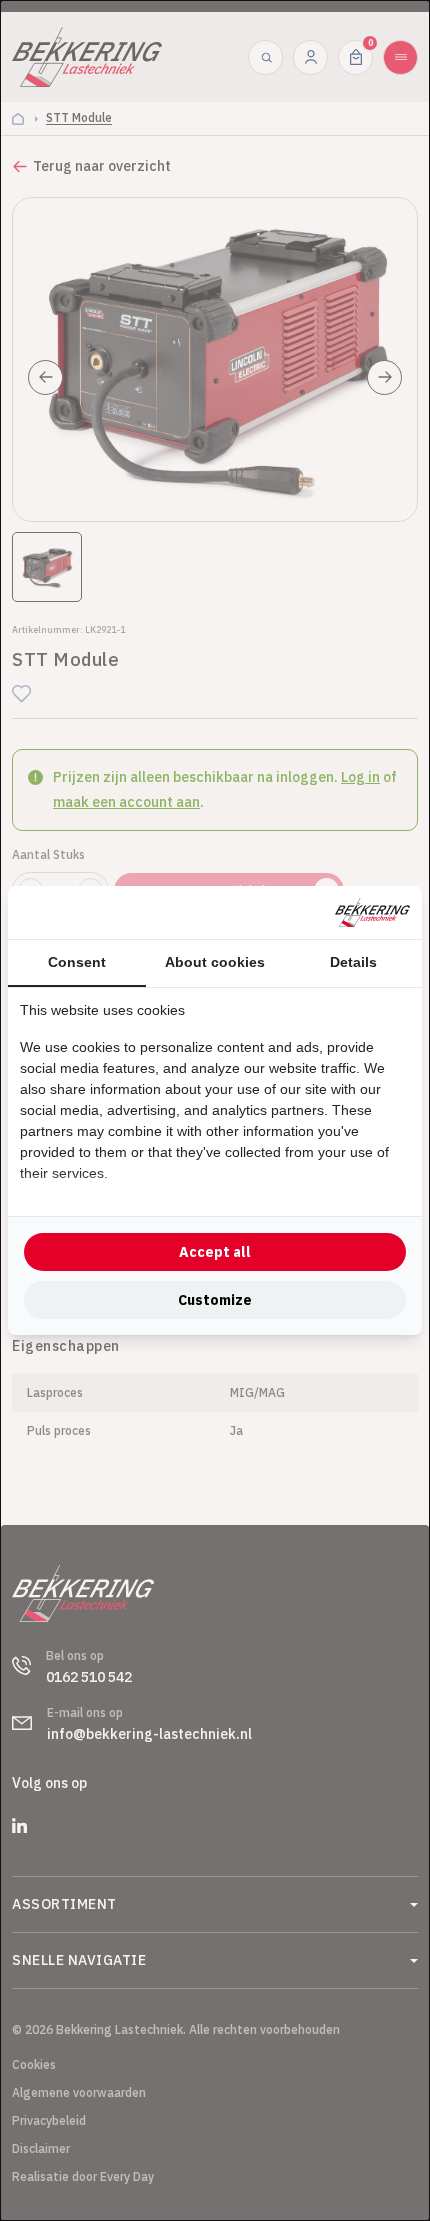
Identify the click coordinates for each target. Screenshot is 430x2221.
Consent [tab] (77, 962)
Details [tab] (353, 962)
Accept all (215, 1252)
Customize (215, 1300)
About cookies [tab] (215, 962)
